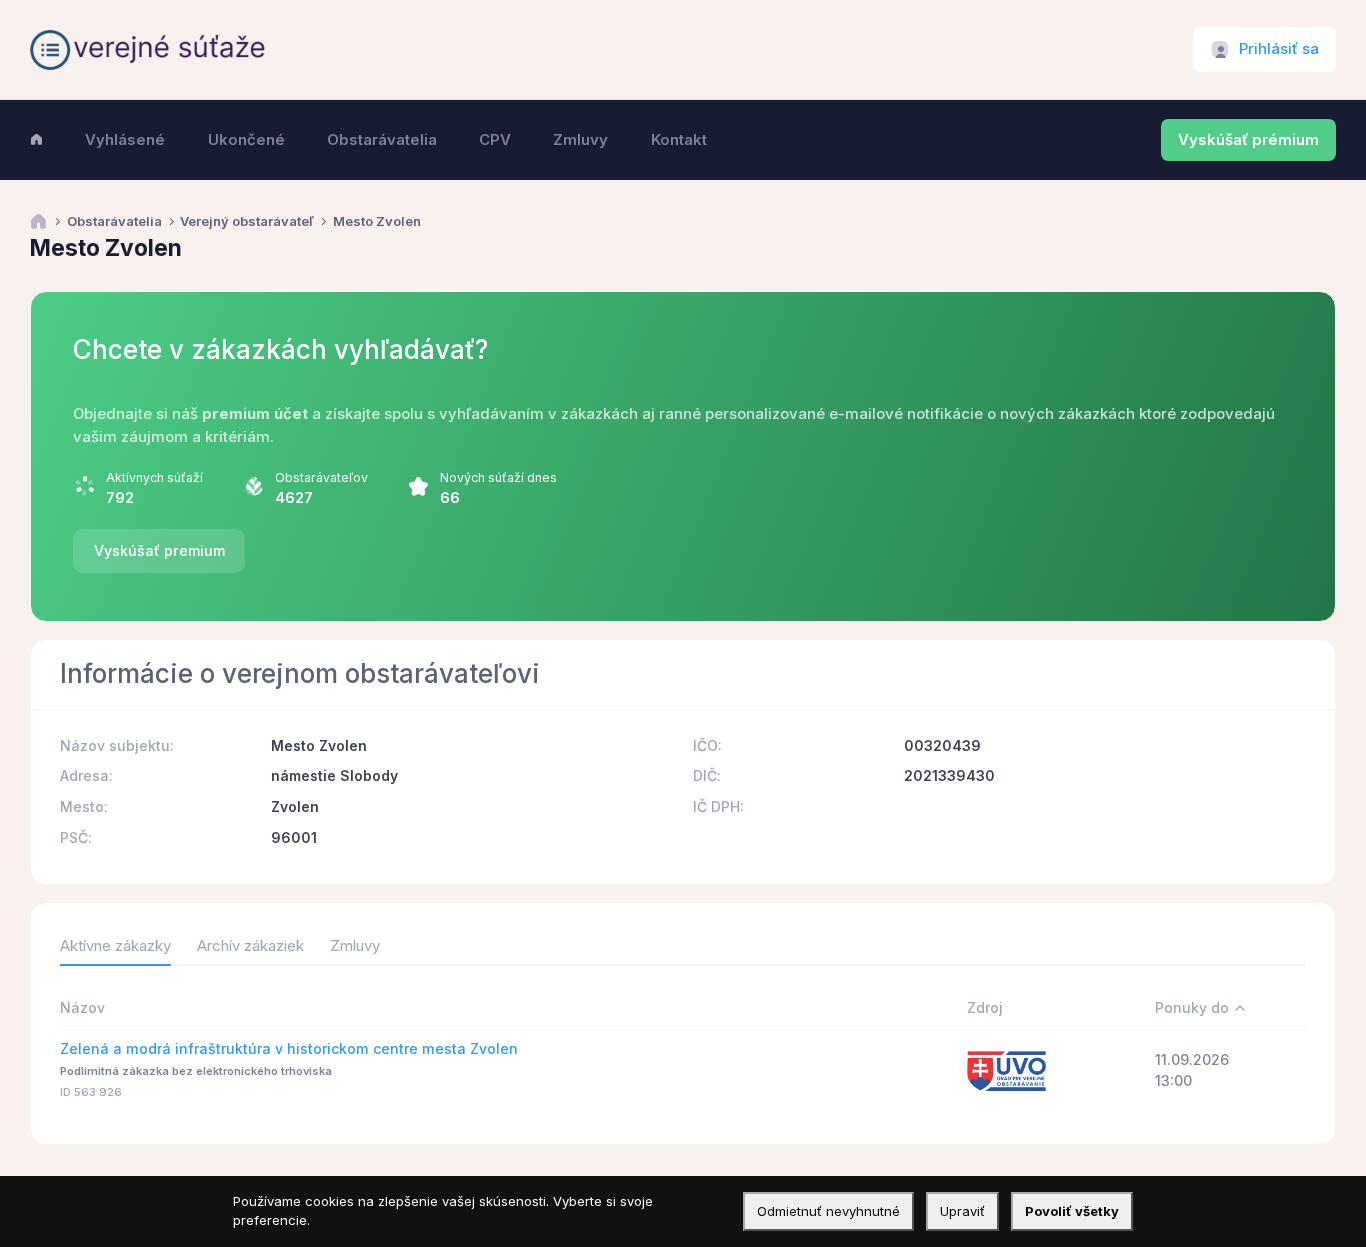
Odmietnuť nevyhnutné (828, 1211)
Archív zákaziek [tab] (250, 946)
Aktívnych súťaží (154, 477)
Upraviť (962, 1211)
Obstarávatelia (114, 221)
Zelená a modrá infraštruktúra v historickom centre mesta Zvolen (289, 1048)
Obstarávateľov (321, 477)
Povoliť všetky (1072, 1211)
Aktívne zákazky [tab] (115, 946)
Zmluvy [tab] (355, 946)
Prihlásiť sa (1279, 49)
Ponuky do (1192, 1007)
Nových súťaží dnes (498, 477)
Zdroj (985, 1007)
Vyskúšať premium (159, 550)
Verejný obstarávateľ (247, 221)
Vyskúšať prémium (1248, 140)
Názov (82, 1007)
